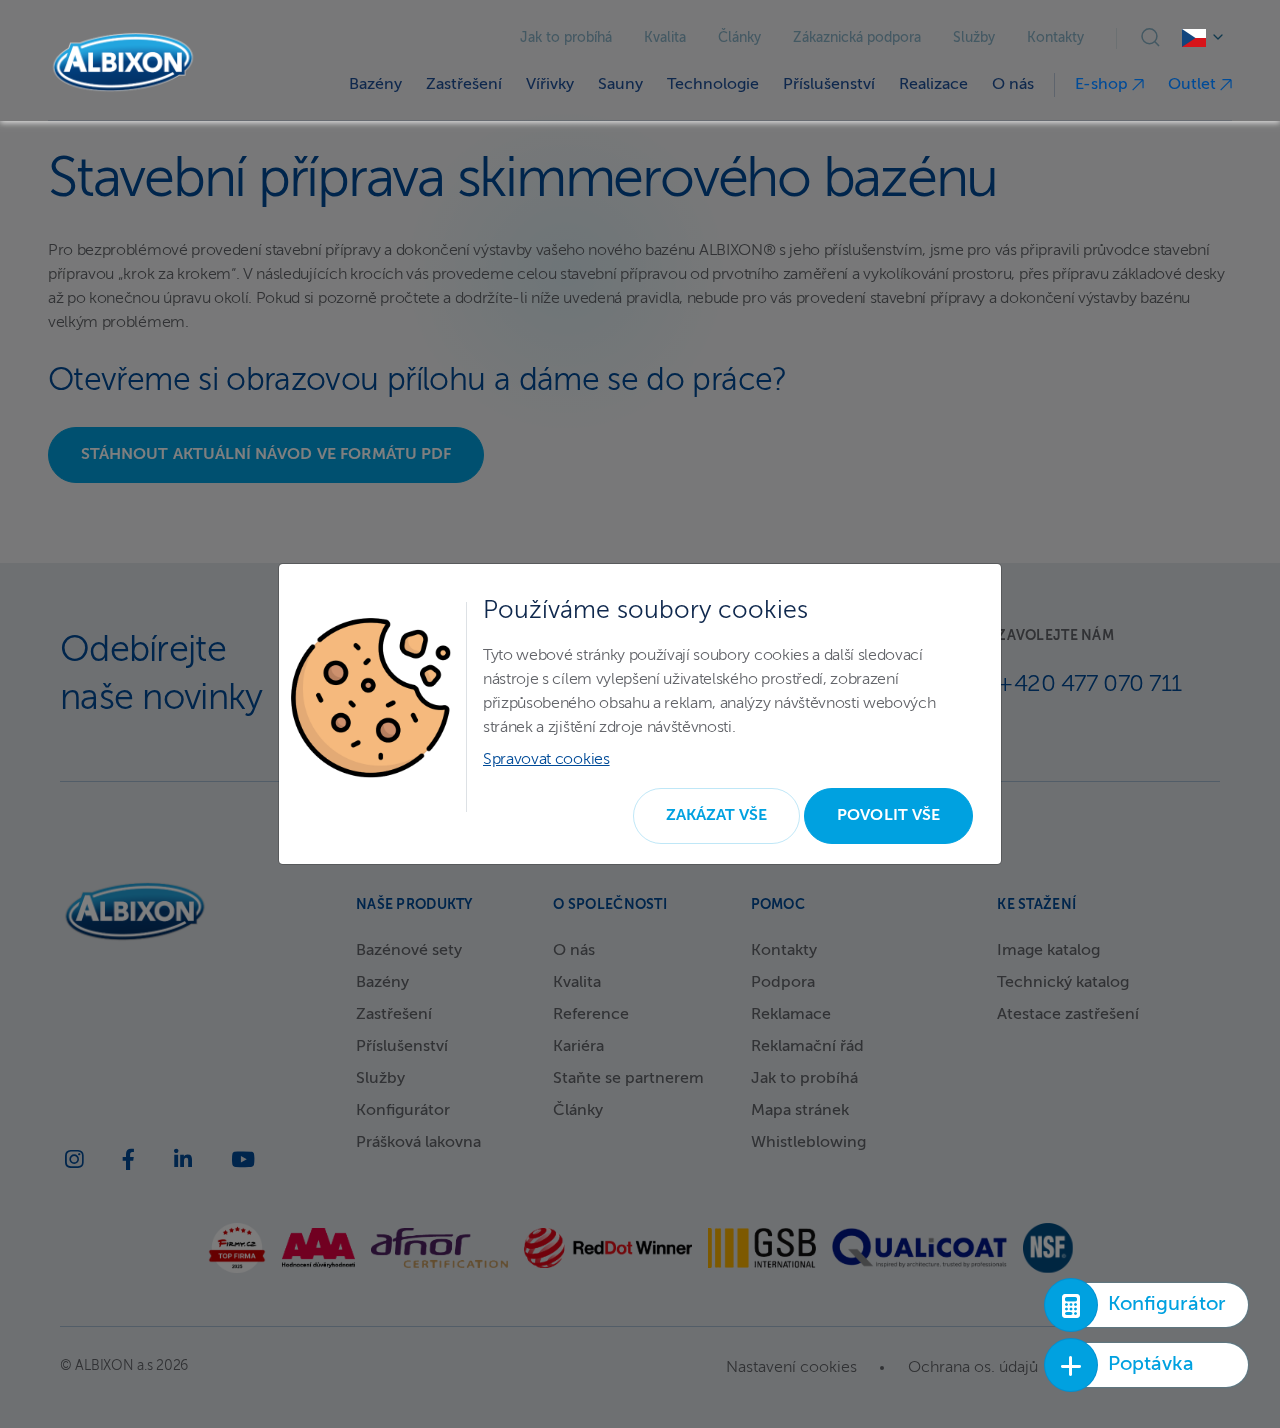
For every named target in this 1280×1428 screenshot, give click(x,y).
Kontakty (1055, 38)
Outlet (1194, 85)
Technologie (713, 85)
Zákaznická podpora (857, 38)
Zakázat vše (717, 816)
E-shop (1103, 85)
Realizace (933, 85)
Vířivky (550, 85)
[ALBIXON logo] (123, 62)
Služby (974, 38)
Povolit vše (888, 816)
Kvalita (665, 38)
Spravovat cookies (546, 760)
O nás (1013, 85)
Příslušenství (829, 85)
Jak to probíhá (566, 38)
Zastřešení (464, 85)
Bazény (375, 85)
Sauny (620, 85)
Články (739, 38)
